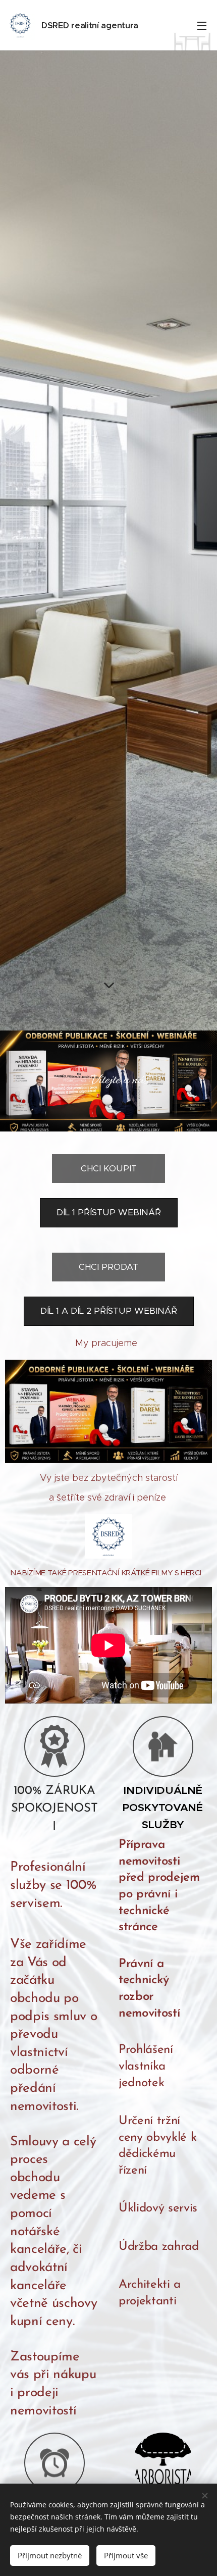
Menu (202, 25)
